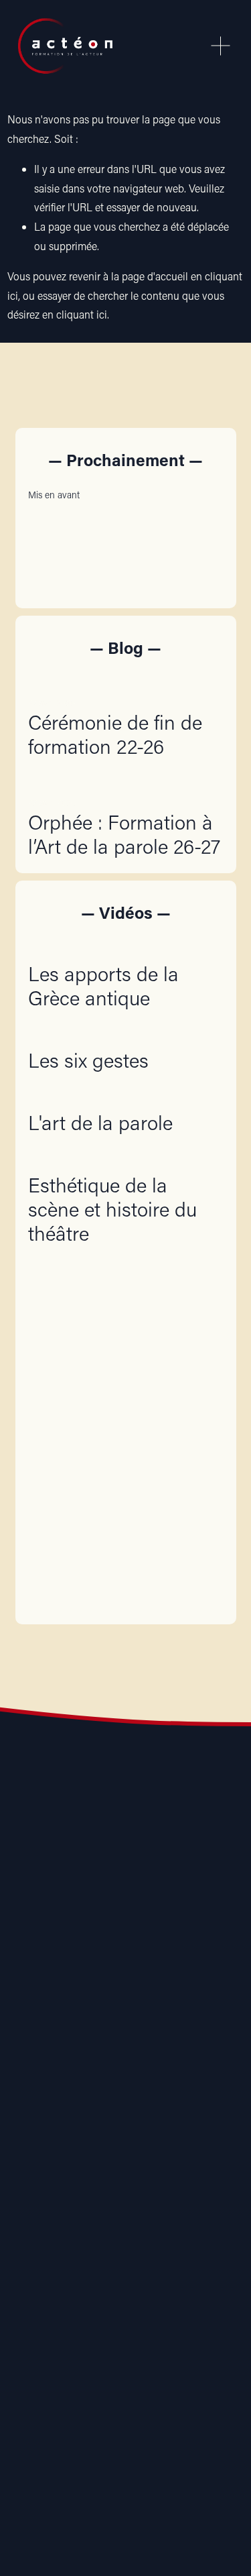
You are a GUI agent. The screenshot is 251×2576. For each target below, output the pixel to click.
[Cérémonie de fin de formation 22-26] (125, 681)
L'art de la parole (100, 1122)
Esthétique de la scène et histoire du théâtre (112, 1209)
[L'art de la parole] (100, 1095)
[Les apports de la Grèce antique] (125, 946)
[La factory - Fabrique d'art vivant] (94, 2087)
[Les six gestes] (88, 1033)
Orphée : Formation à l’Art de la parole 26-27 (124, 834)
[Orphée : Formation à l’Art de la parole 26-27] (125, 781)
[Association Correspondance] (31, 2087)
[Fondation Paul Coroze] (157, 2087)
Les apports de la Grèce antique (103, 986)
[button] (200, 494)
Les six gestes (88, 1060)
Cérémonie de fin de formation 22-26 (115, 734)
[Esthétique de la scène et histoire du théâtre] (125, 1158)
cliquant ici (82, 314)
